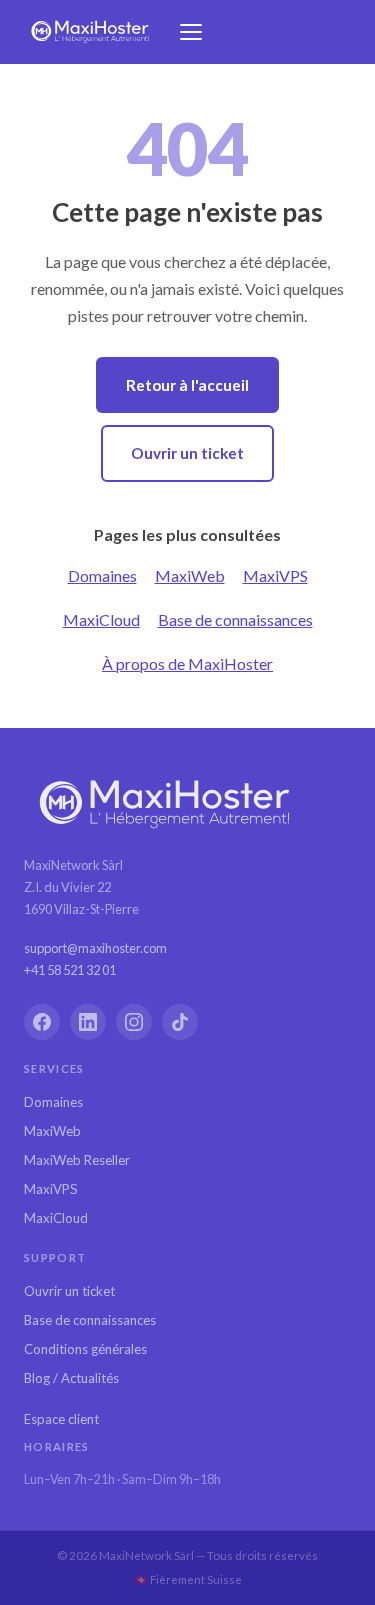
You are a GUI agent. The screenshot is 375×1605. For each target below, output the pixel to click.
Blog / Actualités (71, 1378)
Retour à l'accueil (187, 385)
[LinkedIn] (88, 1022)
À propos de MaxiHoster (187, 663)
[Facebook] (42, 1022)
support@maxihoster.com (95, 948)
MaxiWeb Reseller (77, 1160)
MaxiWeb (190, 575)
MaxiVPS (275, 575)
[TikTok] (180, 1022)
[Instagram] (134, 1022)
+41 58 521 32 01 (70, 970)
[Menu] (191, 32)
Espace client (61, 1419)
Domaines (102, 575)
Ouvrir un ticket (187, 453)
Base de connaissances (235, 619)
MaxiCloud (101, 619)
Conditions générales (85, 1349)
